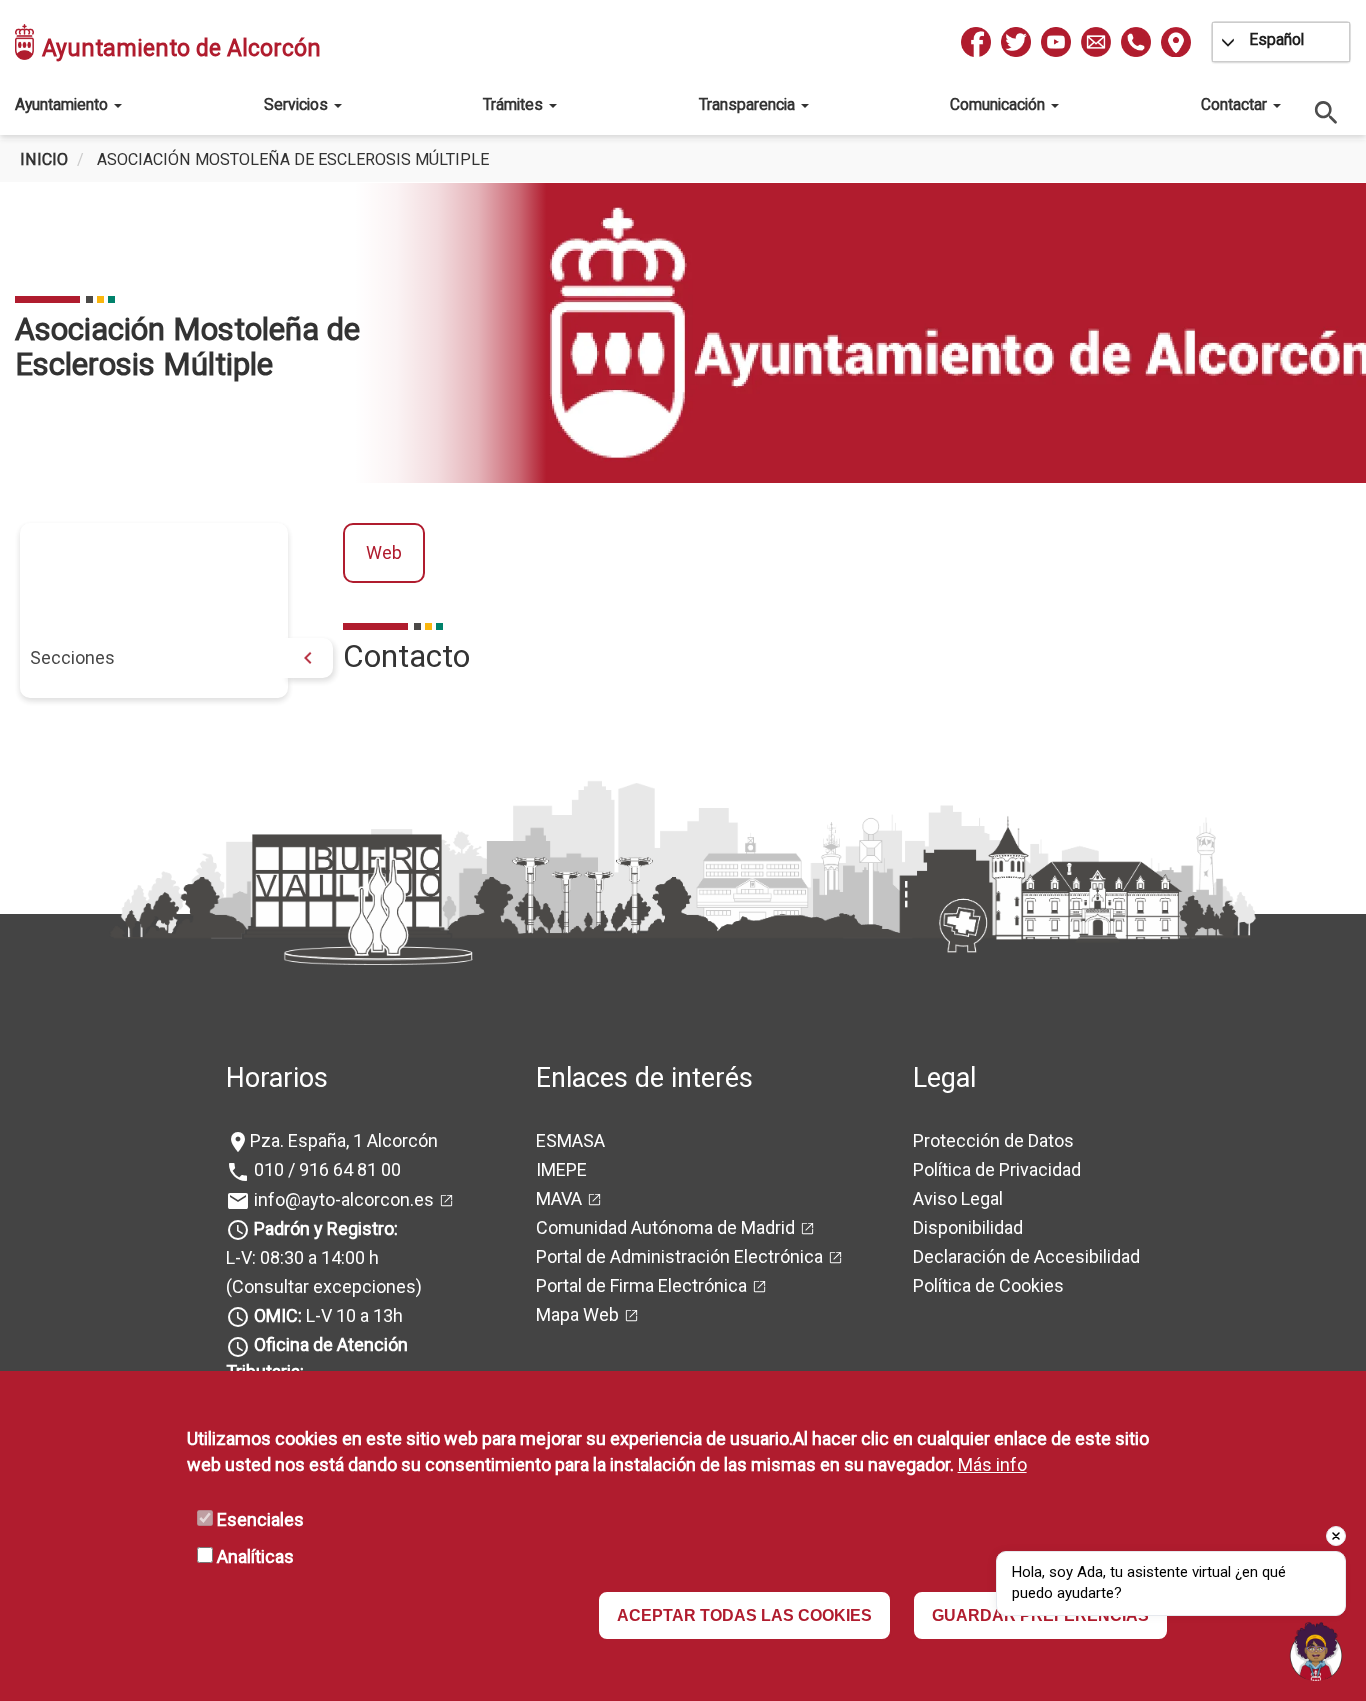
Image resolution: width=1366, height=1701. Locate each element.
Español (1276, 39)
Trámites (515, 104)
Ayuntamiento (63, 104)
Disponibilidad (968, 1227)
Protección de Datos (993, 1140)
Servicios (298, 104)
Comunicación (999, 104)
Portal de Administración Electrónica (679, 1256)
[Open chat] (1316, 1651)
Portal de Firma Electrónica (641, 1285)
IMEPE (561, 1169)
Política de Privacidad (997, 1169)
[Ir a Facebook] (976, 42)
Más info (992, 1464)
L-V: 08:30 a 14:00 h (302, 1257)
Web (384, 552)
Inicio (44, 159)
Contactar (1236, 104)
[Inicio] (26, 42)
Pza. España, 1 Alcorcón (344, 1140)
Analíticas (255, 1556)
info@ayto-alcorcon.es (342, 1199)
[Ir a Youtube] (1056, 42)
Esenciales (260, 1519)
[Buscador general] (1327, 111)
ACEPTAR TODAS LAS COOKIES (744, 1615)
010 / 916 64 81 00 (325, 1169)
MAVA (559, 1198)
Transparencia (749, 104)
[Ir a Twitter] (1016, 42)
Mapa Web (577, 1314)
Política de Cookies (988, 1285)
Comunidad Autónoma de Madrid (665, 1227)
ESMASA (570, 1140)
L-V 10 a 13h (328, 1315)
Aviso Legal (958, 1198)
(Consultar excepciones (321, 1286)
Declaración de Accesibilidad (1026, 1256)
